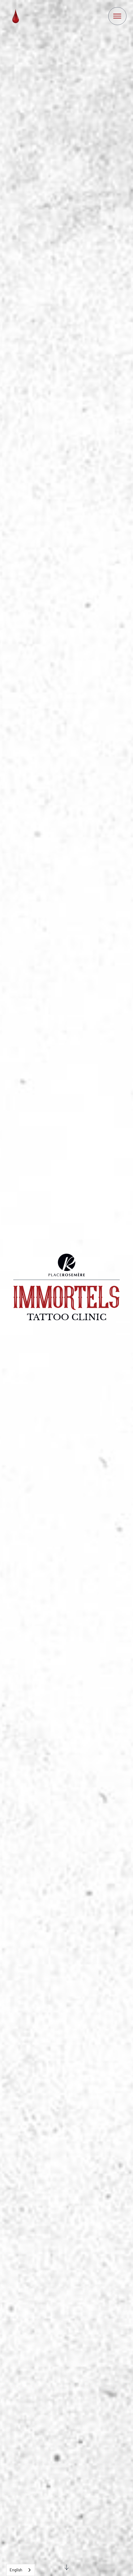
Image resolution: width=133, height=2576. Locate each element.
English (16, 2570)
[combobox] (21, 2570)
